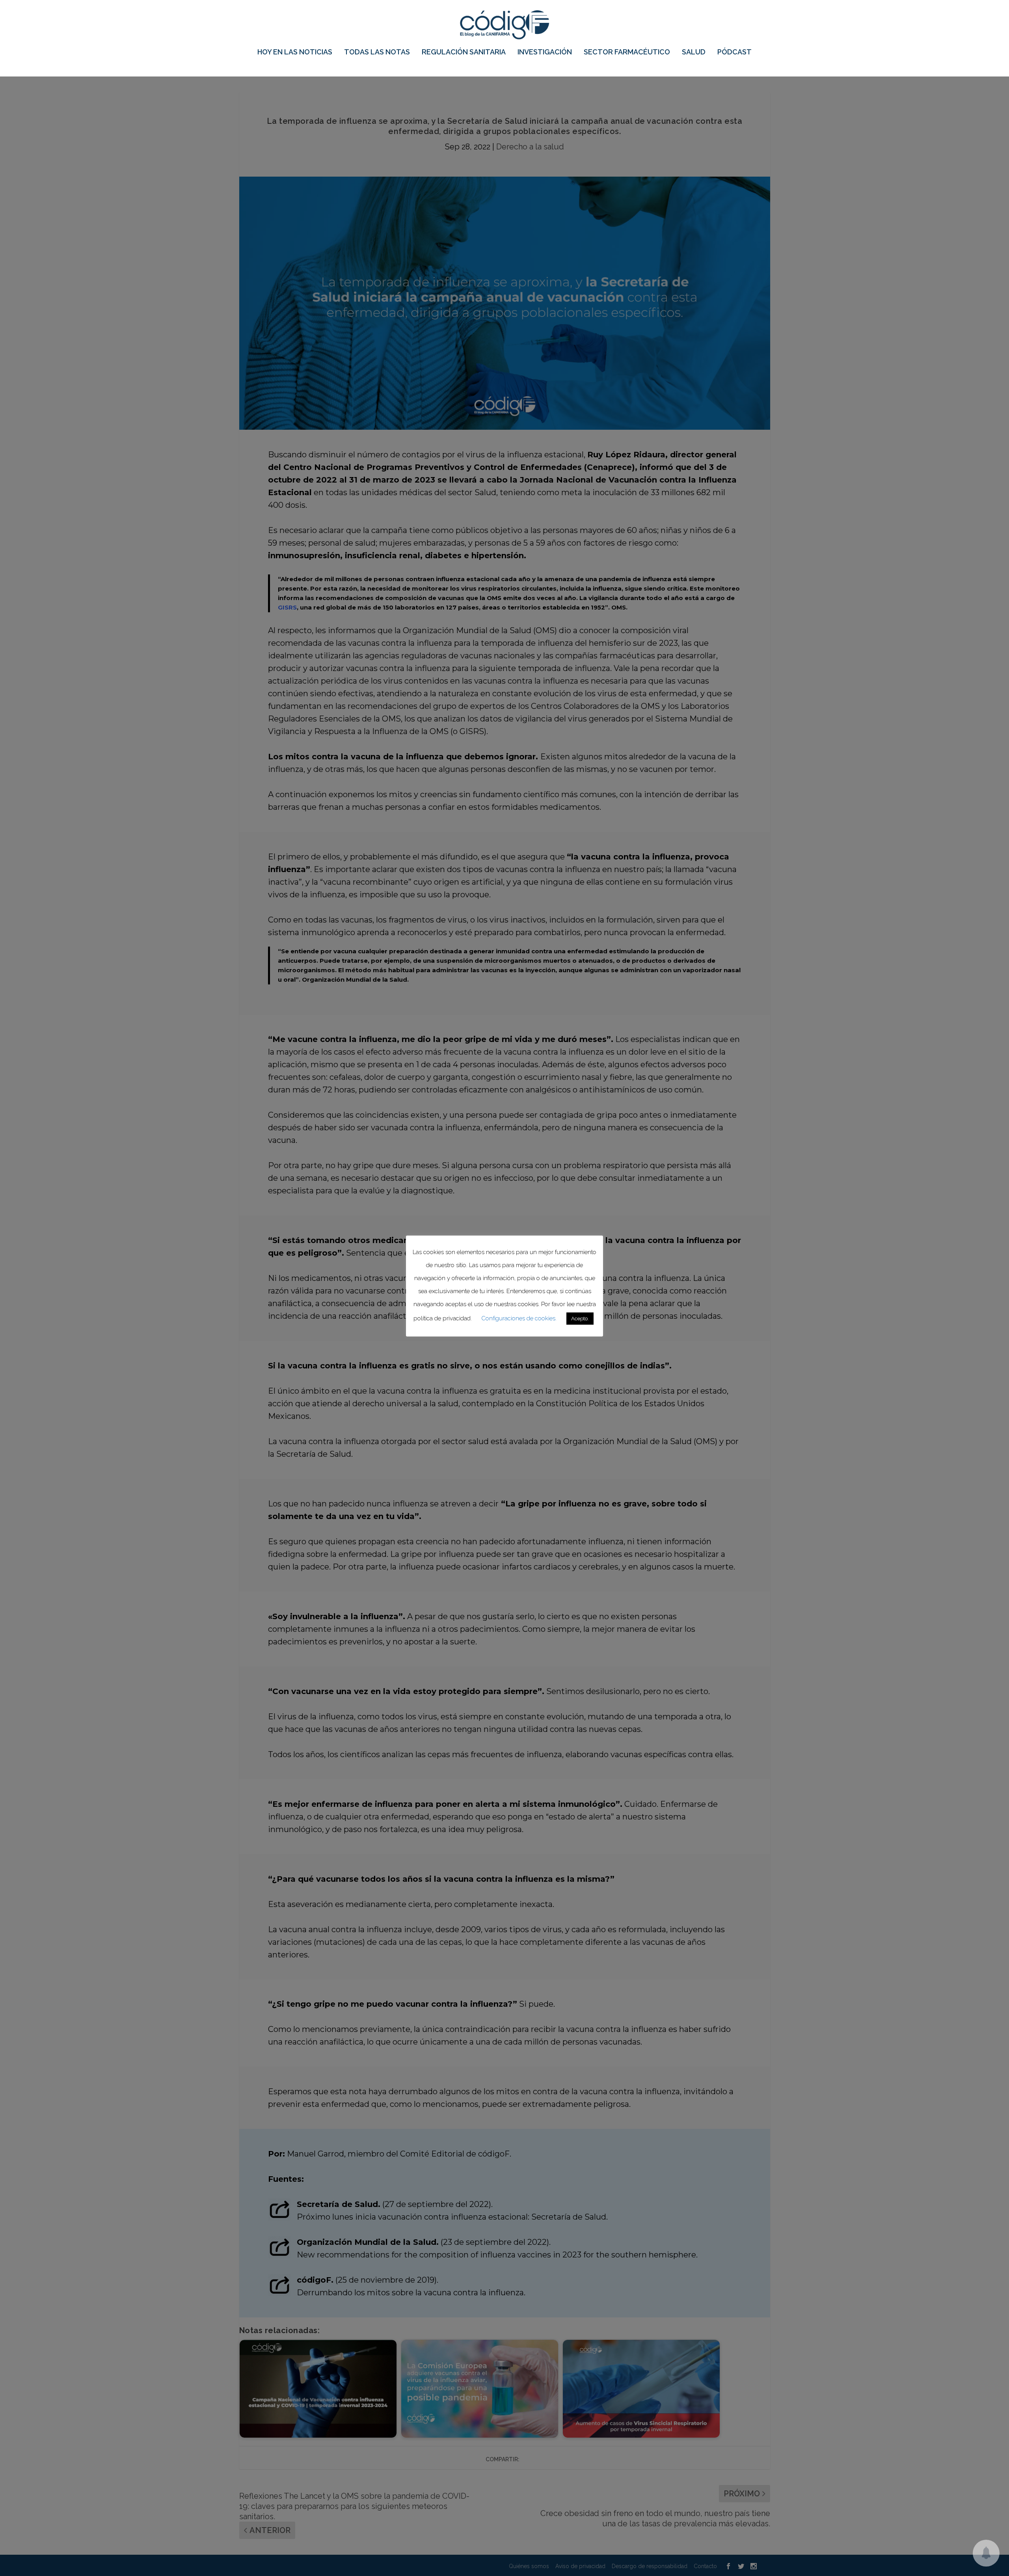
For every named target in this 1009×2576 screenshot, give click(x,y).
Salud (694, 52)
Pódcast (734, 52)
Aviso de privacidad (580, 2566)
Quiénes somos (529, 2566)
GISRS (287, 607)
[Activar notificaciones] (986, 2553)
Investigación (545, 52)
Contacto (705, 2566)
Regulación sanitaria (464, 52)
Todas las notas (377, 52)
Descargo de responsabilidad (650, 2566)
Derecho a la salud (530, 147)
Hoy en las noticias (295, 52)
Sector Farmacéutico (627, 52)
